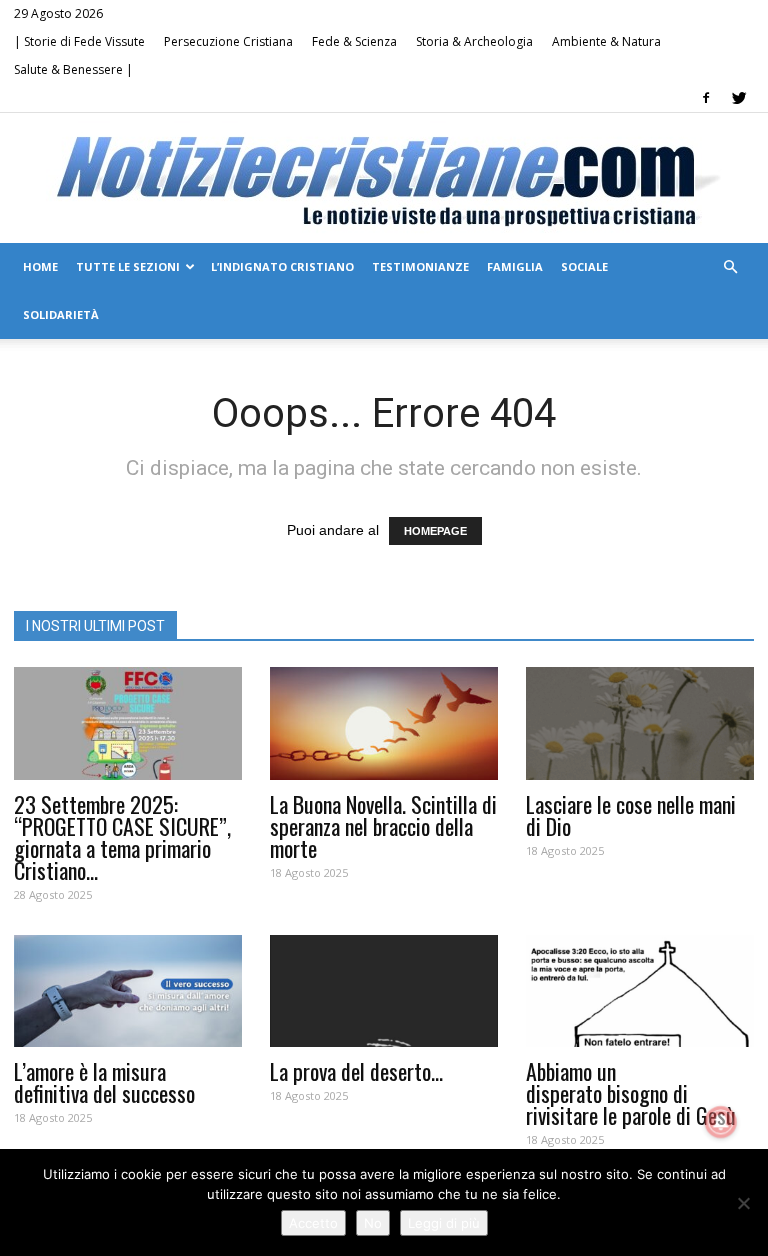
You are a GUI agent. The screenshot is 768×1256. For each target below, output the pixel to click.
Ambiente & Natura (606, 41)
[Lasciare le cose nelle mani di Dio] (640, 723)
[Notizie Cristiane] (384, 179)
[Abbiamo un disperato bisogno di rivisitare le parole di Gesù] (640, 991)
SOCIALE (584, 266)
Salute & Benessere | (73, 69)
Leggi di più (444, 1223)
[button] (730, 267)
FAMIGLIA (515, 266)
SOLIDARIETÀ (61, 314)
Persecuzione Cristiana (228, 41)
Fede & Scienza (354, 41)
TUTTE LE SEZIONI (128, 266)
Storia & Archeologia (474, 41)
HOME (40, 266)
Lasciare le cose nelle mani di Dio (631, 815)
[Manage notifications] (721, 1122)
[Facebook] (706, 98)
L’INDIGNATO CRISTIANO (282, 266)
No (373, 1223)
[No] (743, 1203)
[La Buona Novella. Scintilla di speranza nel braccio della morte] (384, 723)
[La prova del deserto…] (384, 991)
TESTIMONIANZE (420, 266)
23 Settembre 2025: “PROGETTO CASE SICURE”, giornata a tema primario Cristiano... (122, 837)
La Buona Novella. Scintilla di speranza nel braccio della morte (383, 826)
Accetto (313, 1223)
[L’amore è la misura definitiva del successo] (128, 991)
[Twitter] (739, 98)
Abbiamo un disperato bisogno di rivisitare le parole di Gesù (631, 1093)
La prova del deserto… (356, 1071)
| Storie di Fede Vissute (79, 41)
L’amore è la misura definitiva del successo (104, 1082)
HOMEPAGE (435, 531)
